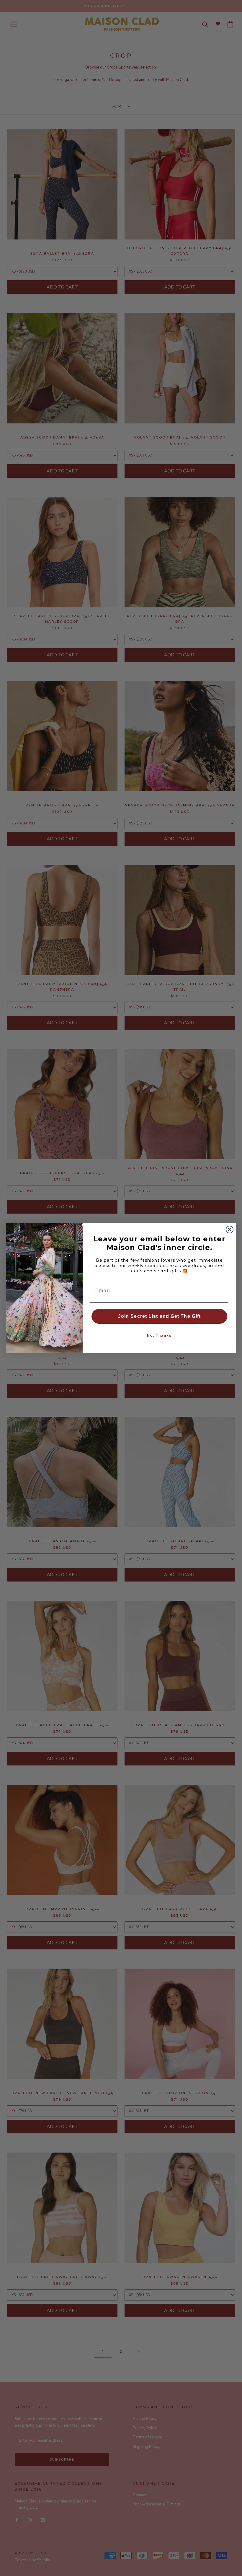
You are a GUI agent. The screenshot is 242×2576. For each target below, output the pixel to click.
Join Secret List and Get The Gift (159, 1316)
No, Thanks (159, 1336)
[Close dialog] (230, 1230)
